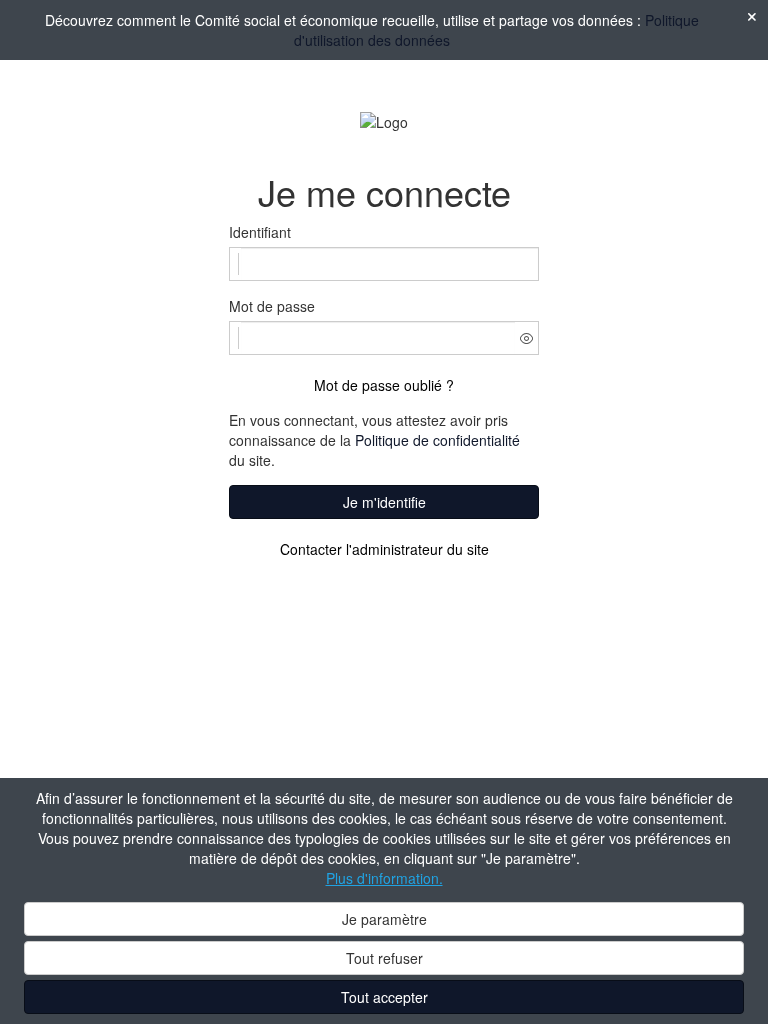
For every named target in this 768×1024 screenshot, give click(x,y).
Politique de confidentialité (437, 440)
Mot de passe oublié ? (384, 385)
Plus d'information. (384, 878)
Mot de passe (272, 306)
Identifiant (260, 232)
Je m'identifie (384, 502)
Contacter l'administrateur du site (384, 549)
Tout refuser (384, 958)
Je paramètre (384, 919)
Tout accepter (384, 997)
